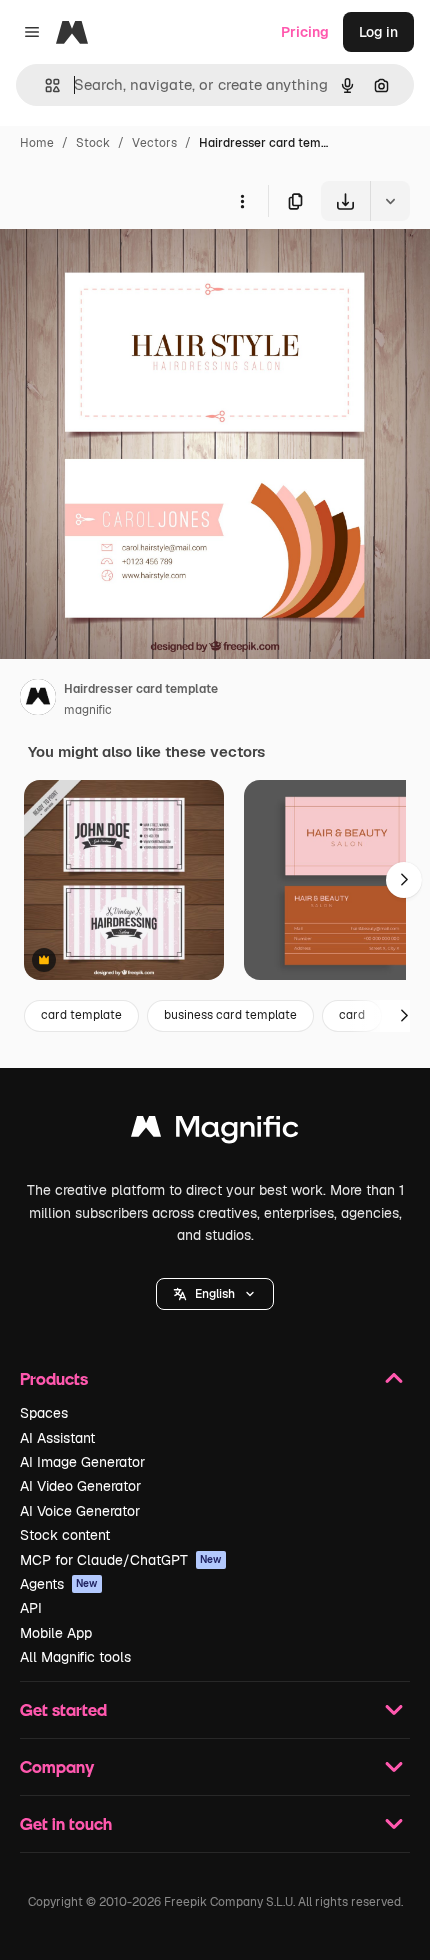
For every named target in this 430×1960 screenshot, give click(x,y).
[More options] (242, 201)
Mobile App (56, 1633)
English (215, 1294)
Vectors (154, 143)
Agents (59, 1584)
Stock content (65, 1535)
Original (128, 267)
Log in (378, 32)
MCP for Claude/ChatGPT (121, 1560)
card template (81, 1015)
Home (37, 143)
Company (57, 1766)
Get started (63, 1709)
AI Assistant (57, 1438)
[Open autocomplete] (44, 85)
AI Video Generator (80, 1486)
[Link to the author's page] (38, 700)
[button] (215, 1294)
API (31, 1608)
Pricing (305, 32)
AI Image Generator (82, 1462)
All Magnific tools (75, 1657)
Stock (93, 143)
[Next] (404, 880)
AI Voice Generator (80, 1511)
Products (54, 1378)
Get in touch (66, 1823)
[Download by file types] (390, 201)
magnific (88, 710)
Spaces (44, 1413)
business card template (230, 1015)
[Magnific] (215, 1131)
